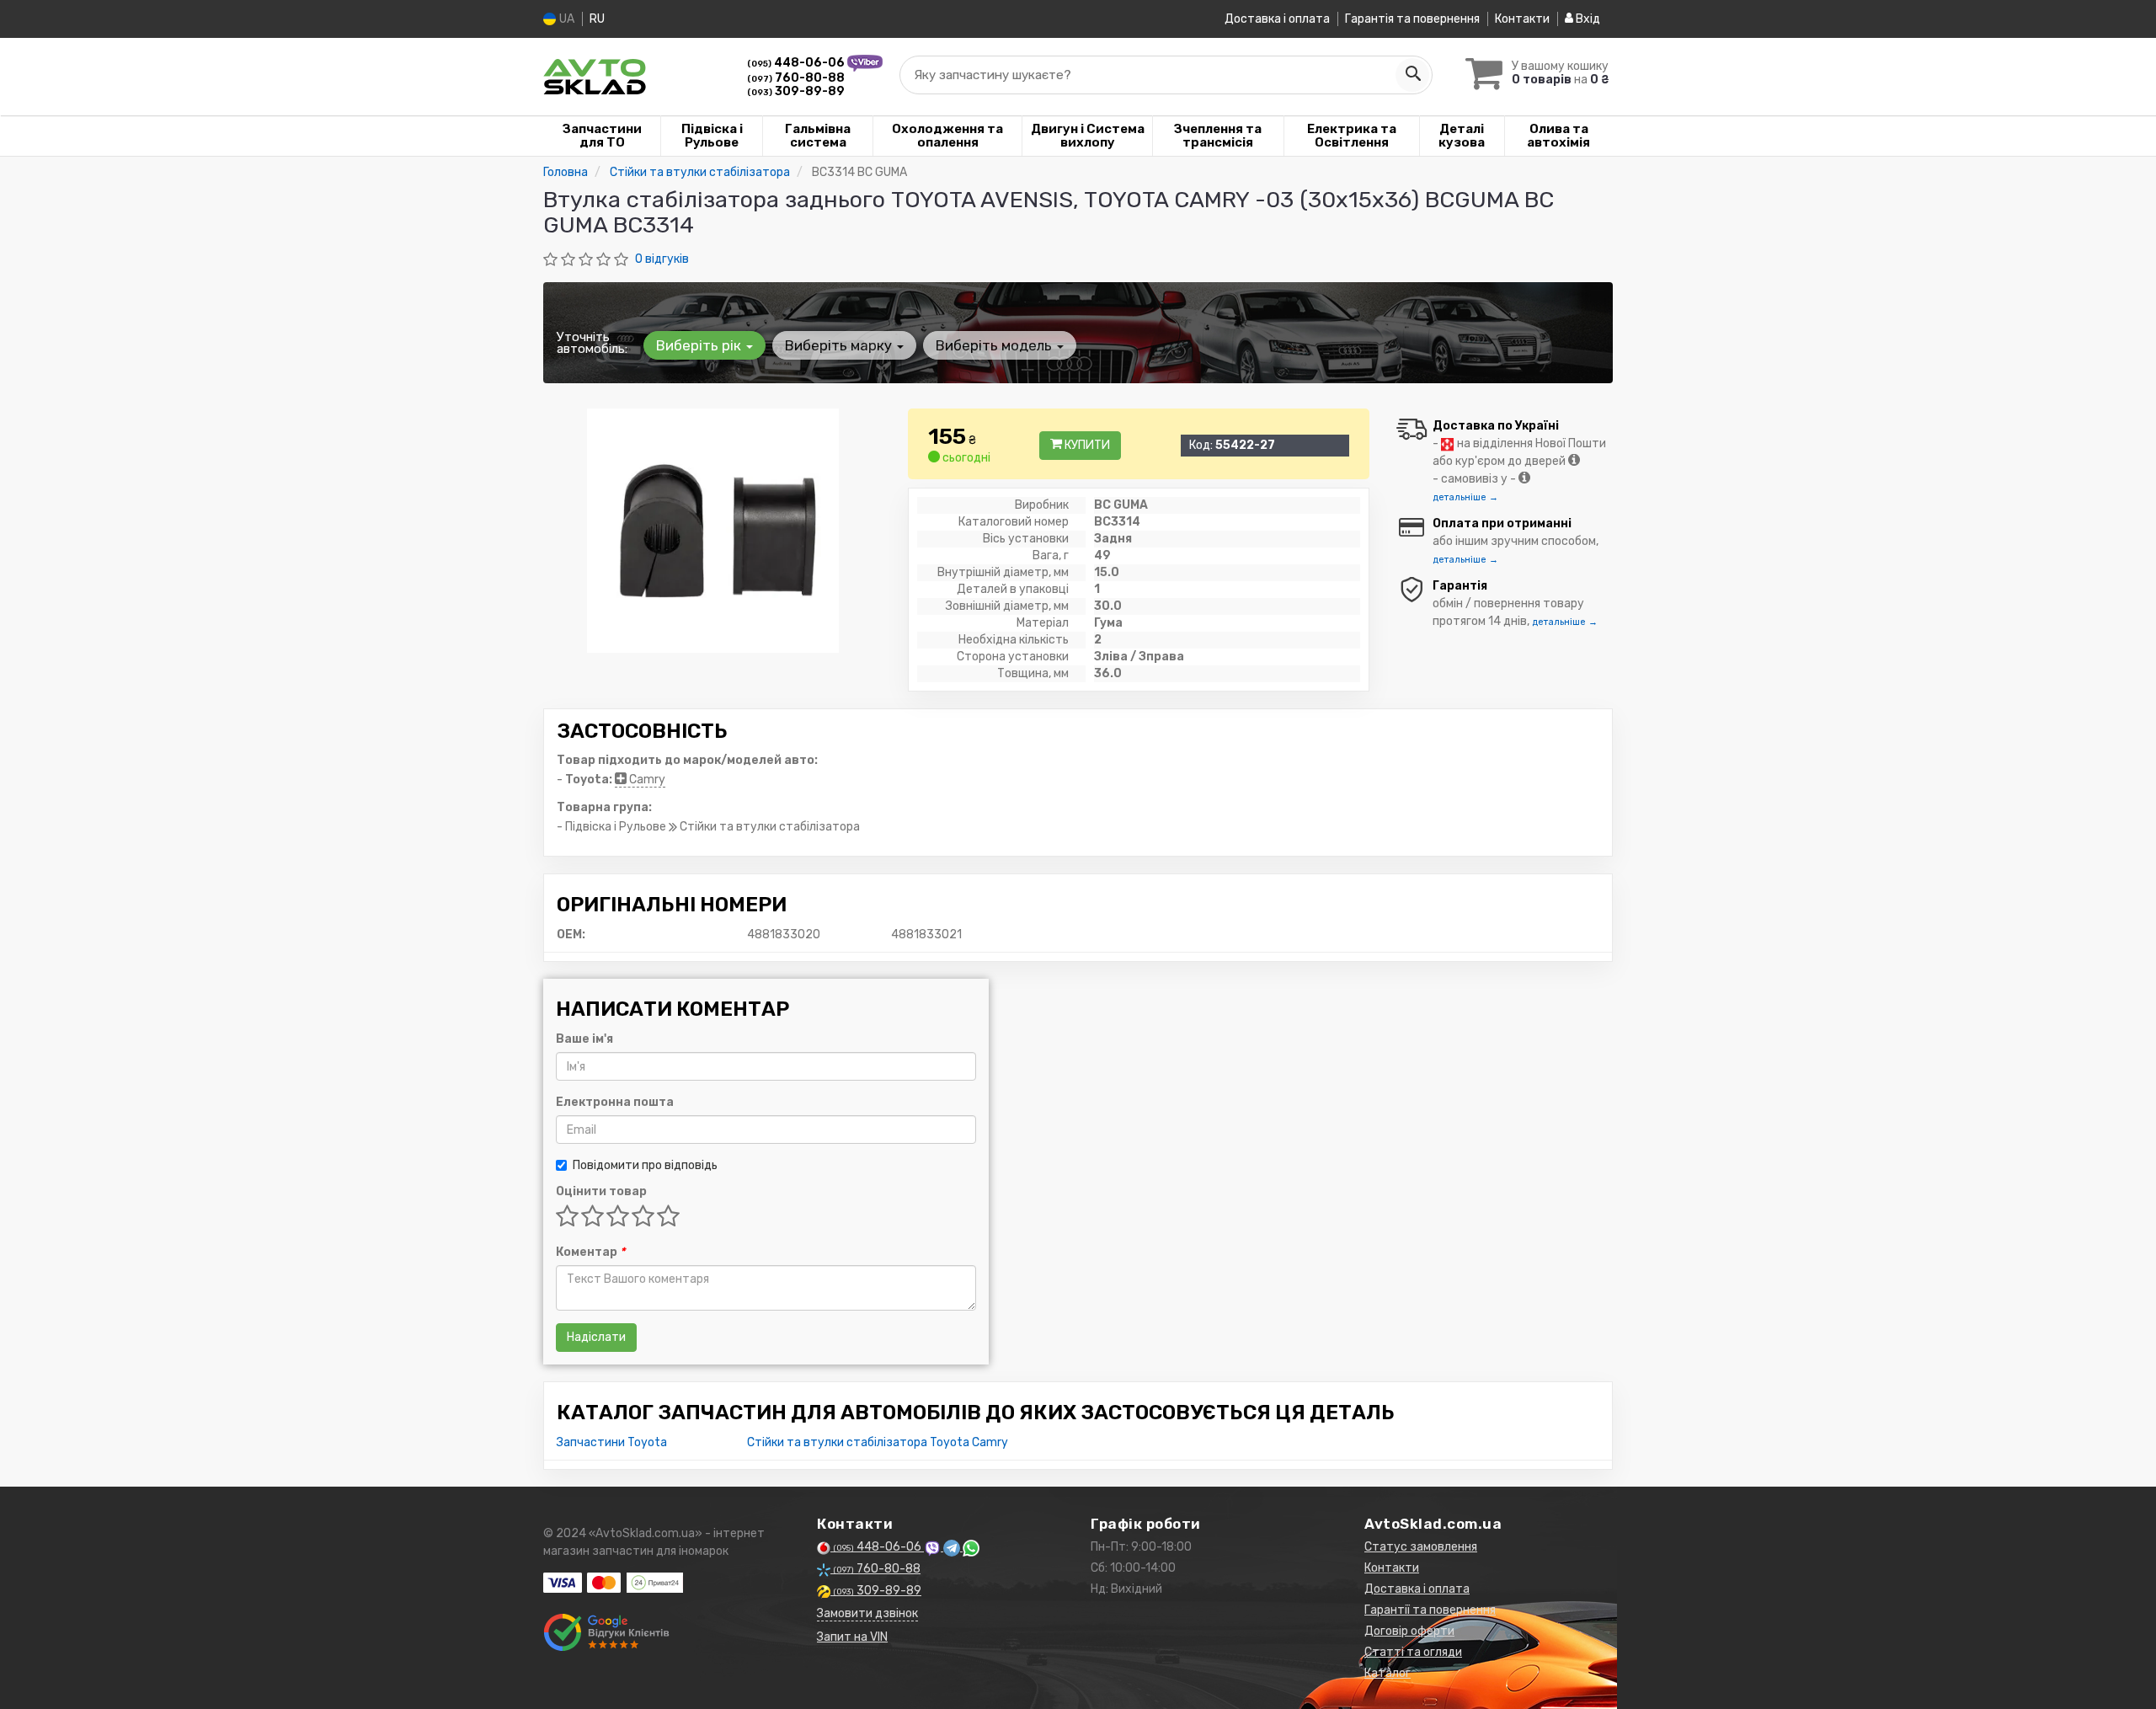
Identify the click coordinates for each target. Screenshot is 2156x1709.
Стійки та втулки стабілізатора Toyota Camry (878, 1442)
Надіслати (596, 1337)
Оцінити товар (601, 1191)
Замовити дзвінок (867, 1613)
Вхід (1587, 19)
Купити (1086, 445)
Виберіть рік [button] (700, 345)
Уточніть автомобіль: (592, 343)
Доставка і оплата (1277, 19)
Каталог (1388, 1673)
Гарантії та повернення (1430, 1610)
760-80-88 (796, 78)
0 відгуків (662, 259)
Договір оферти (1409, 1631)
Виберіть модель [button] (995, 345)
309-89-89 (796, 91)
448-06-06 (797, 63)
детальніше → (1465, 497)
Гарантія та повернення (1412, 19)
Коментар (590, 1252)
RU (597, 19)
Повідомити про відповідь (645, 1165)
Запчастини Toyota (612, 1442)
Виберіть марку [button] (840, 345)
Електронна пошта (615, 1102)
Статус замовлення (1421, 1547)
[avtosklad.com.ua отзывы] (608, 1632)
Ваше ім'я (584, 1039)
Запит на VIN (852, 1637)
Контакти (1522, 19)
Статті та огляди (1413, 1652)
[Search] (1412, 75)
